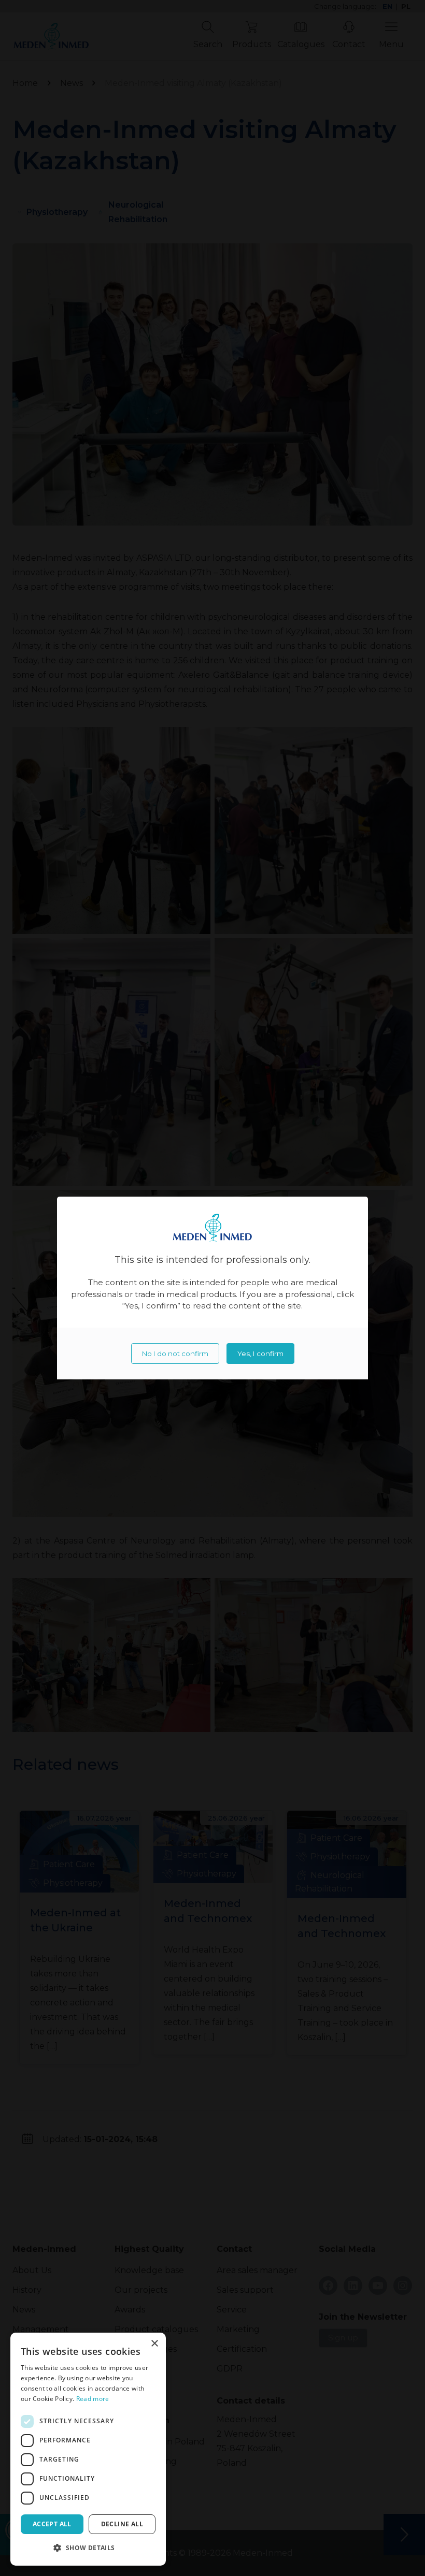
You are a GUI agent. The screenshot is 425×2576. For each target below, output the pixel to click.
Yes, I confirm (260, 1354)
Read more (93, 2399)
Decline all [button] (122, 2524)
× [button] (154, 2344)
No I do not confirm (175, 1354)
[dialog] (88, 2449)
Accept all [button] (52, 2524)
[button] (88, 2548)
